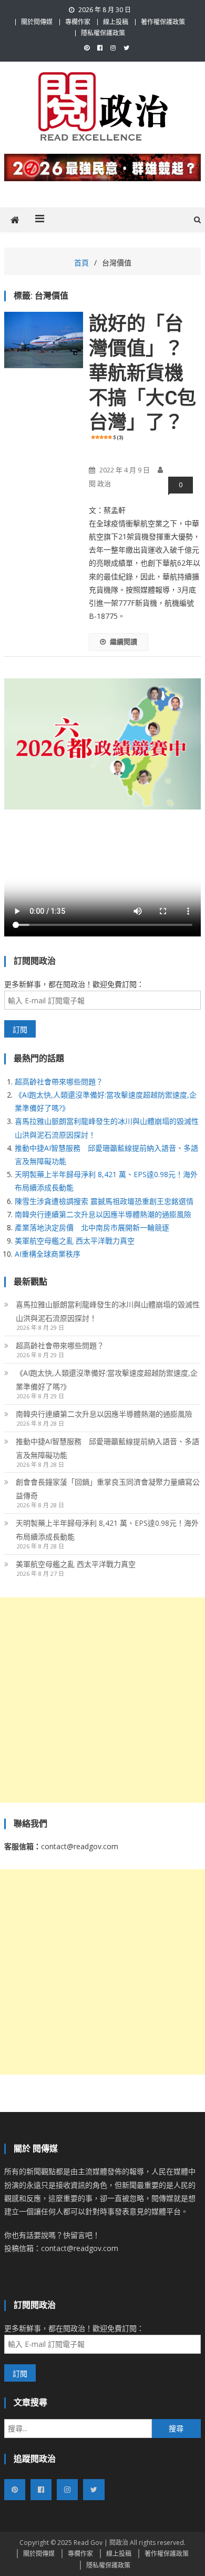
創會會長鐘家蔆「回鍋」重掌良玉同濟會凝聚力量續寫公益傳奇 (108, 1489)
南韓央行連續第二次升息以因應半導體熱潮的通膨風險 (103, 1214)
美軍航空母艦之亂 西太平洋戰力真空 (75, 1241)
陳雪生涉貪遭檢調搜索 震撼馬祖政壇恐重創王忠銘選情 (104, 1201)
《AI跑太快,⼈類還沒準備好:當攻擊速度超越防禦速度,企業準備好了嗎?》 (107, 1380)
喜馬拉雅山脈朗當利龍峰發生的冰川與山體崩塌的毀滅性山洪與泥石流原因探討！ (108, 1311)
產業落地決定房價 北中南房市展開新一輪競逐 (92, 1227)
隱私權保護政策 (103, 33)
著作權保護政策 (163, 22)
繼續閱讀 (124, 641)
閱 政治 (100, 483)
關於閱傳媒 (37, 22)
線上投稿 (116, 22)
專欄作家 (78, 22)
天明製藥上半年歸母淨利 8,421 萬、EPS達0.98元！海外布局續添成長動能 (107, 1530)
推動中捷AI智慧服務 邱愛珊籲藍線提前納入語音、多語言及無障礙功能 (107, 1448)
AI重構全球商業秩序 (48, 1254)
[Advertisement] (102, 1700)
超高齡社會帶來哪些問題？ (59, 1082)
